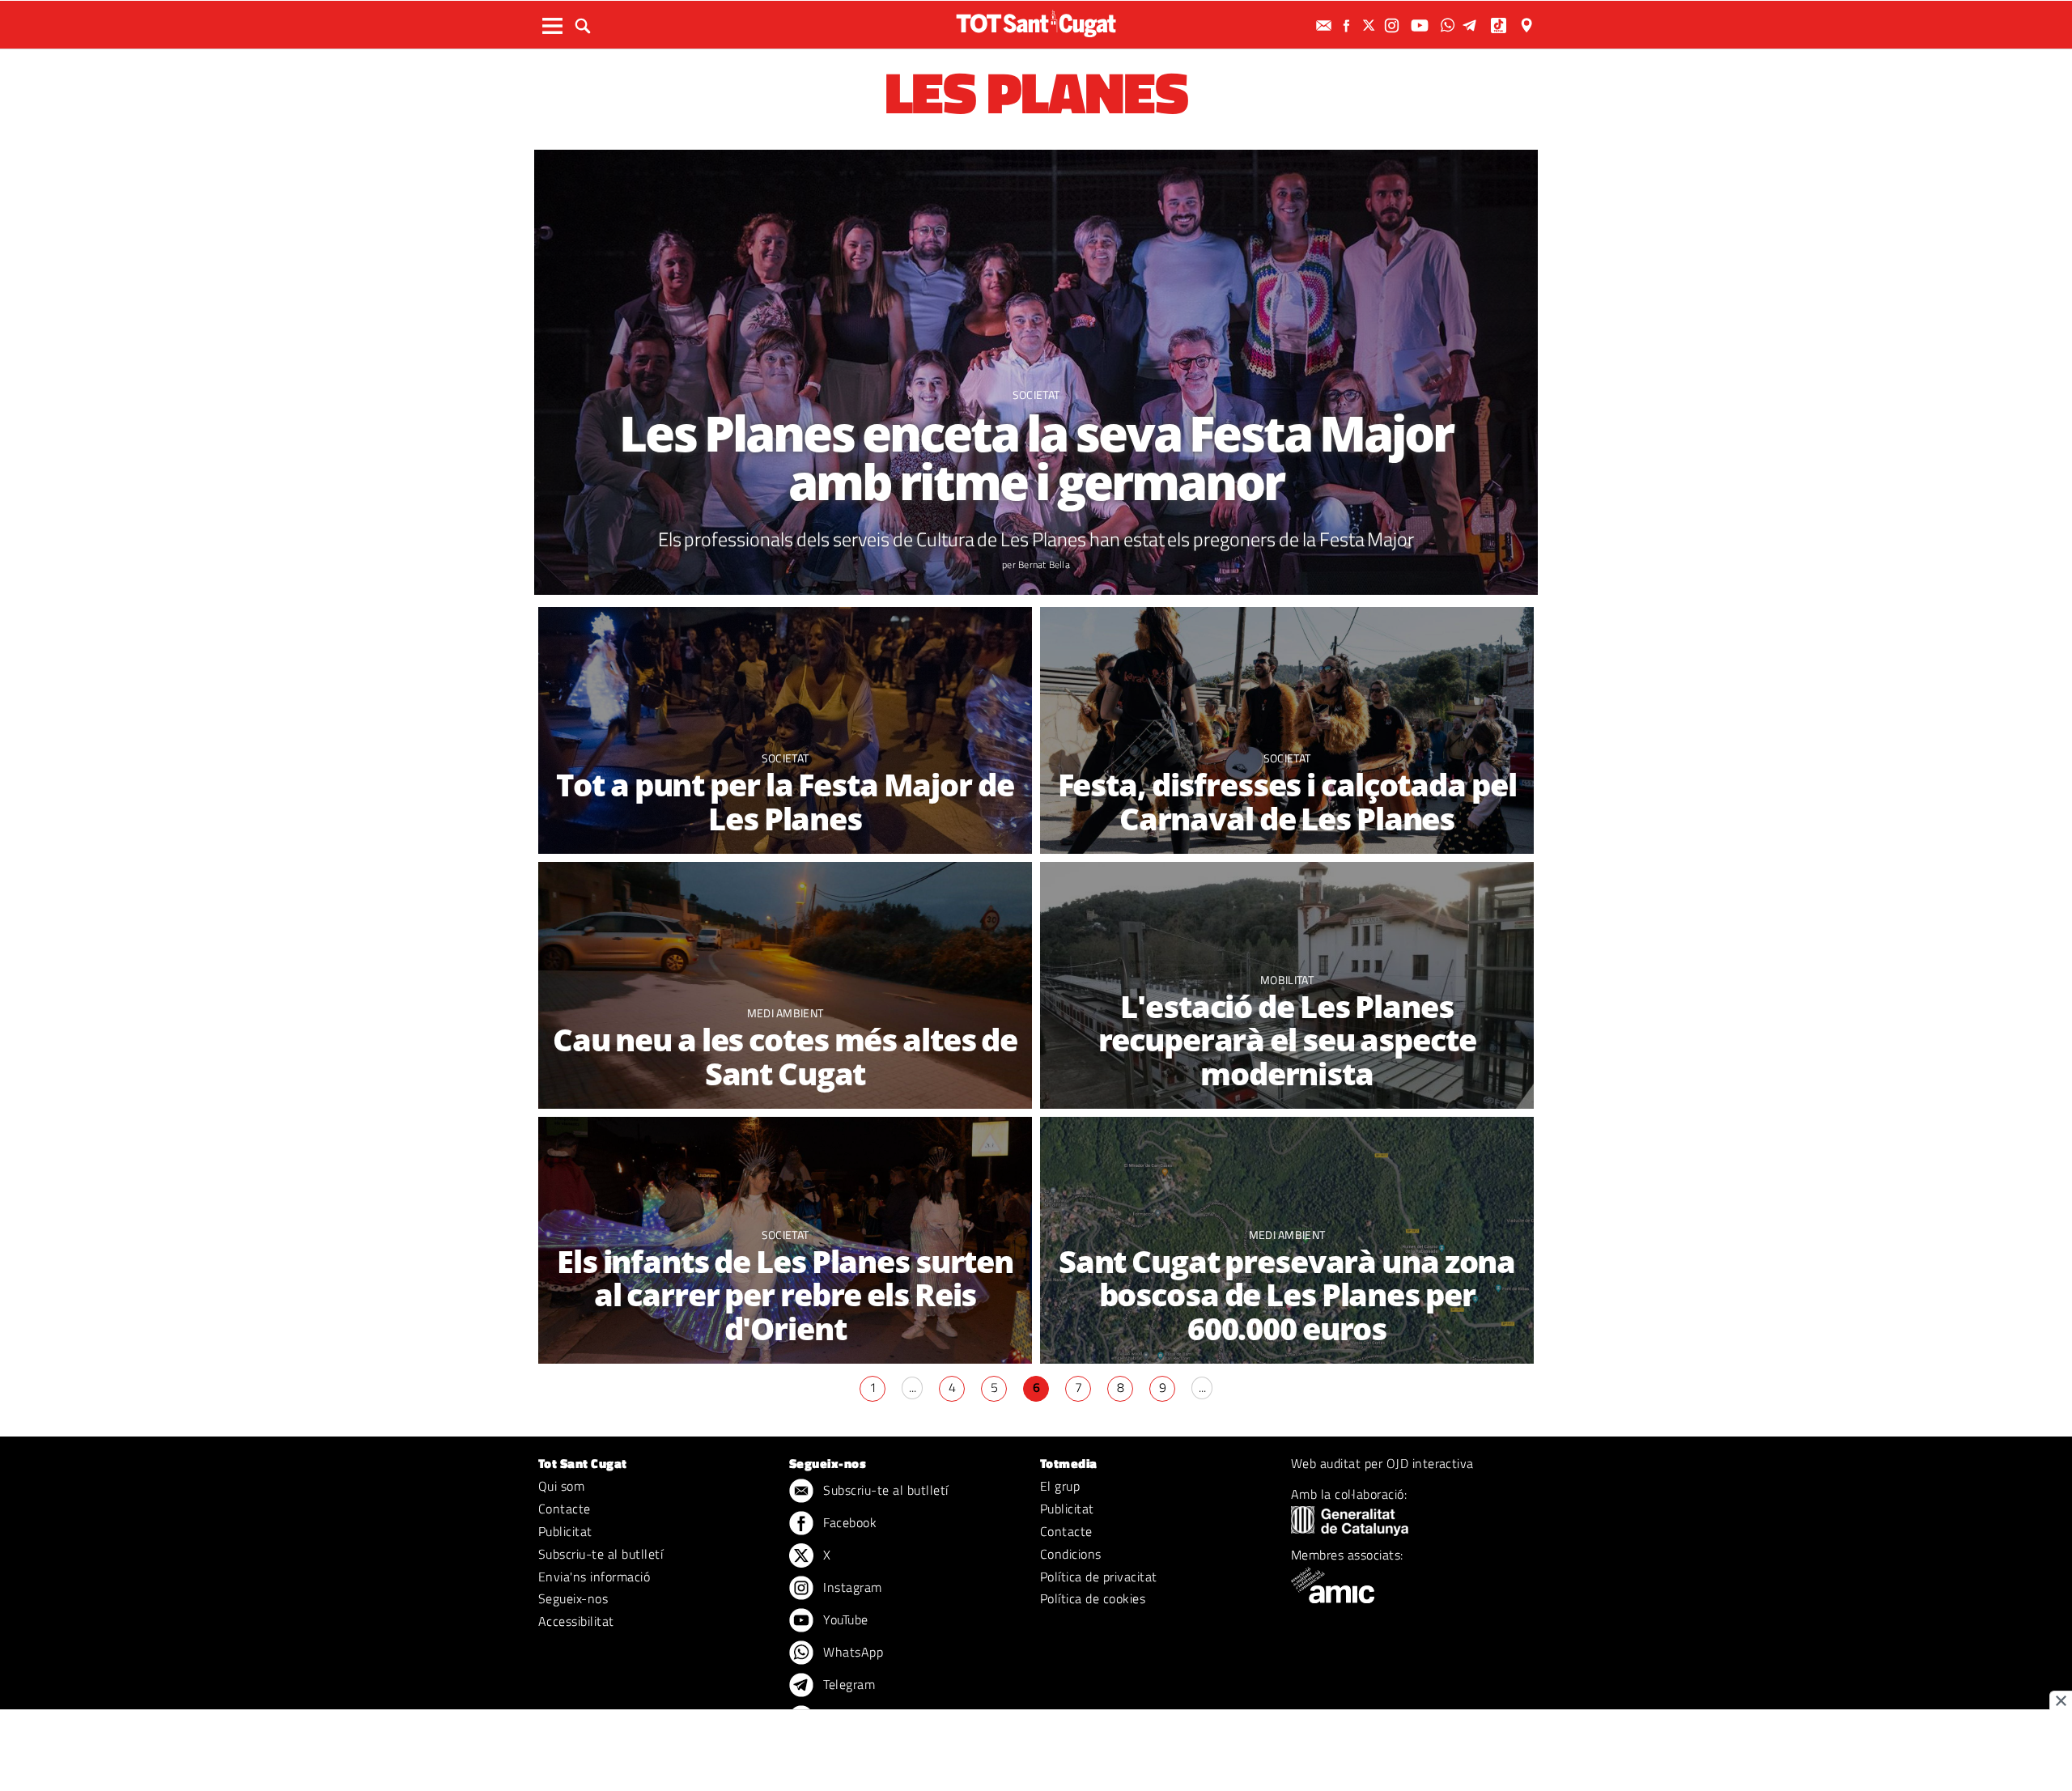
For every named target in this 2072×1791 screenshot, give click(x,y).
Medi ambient (785, 1013)
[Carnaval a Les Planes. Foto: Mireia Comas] (1287, 730)
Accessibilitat (576, 1621)
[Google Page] (1528, 25)
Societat (1036, 395)
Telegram (847, 1684)
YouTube (844, 1619)
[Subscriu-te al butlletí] (1326, 25)
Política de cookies (1093, 1598)
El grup (1060, 1486)
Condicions (1071, 1554)
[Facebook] (1348, 25)
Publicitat (565, 1531)
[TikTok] (1500, 25)
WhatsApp (851, 1652)
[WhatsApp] (1450, 25)
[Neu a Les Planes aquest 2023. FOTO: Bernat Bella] (785, 985)
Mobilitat (1287, 980)
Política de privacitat (1099, 1577)
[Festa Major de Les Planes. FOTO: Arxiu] (785, 730)
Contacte (565, 1509)
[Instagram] (1394, 25)
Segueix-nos (573, 1598)
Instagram (851, 1587)
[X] (1371, 25)
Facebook (848, 1522)
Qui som (561, 1486)
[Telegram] (1472, 25)
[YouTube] (1422, 25)
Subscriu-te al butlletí (601, 1554)
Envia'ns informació (594, 1577)
